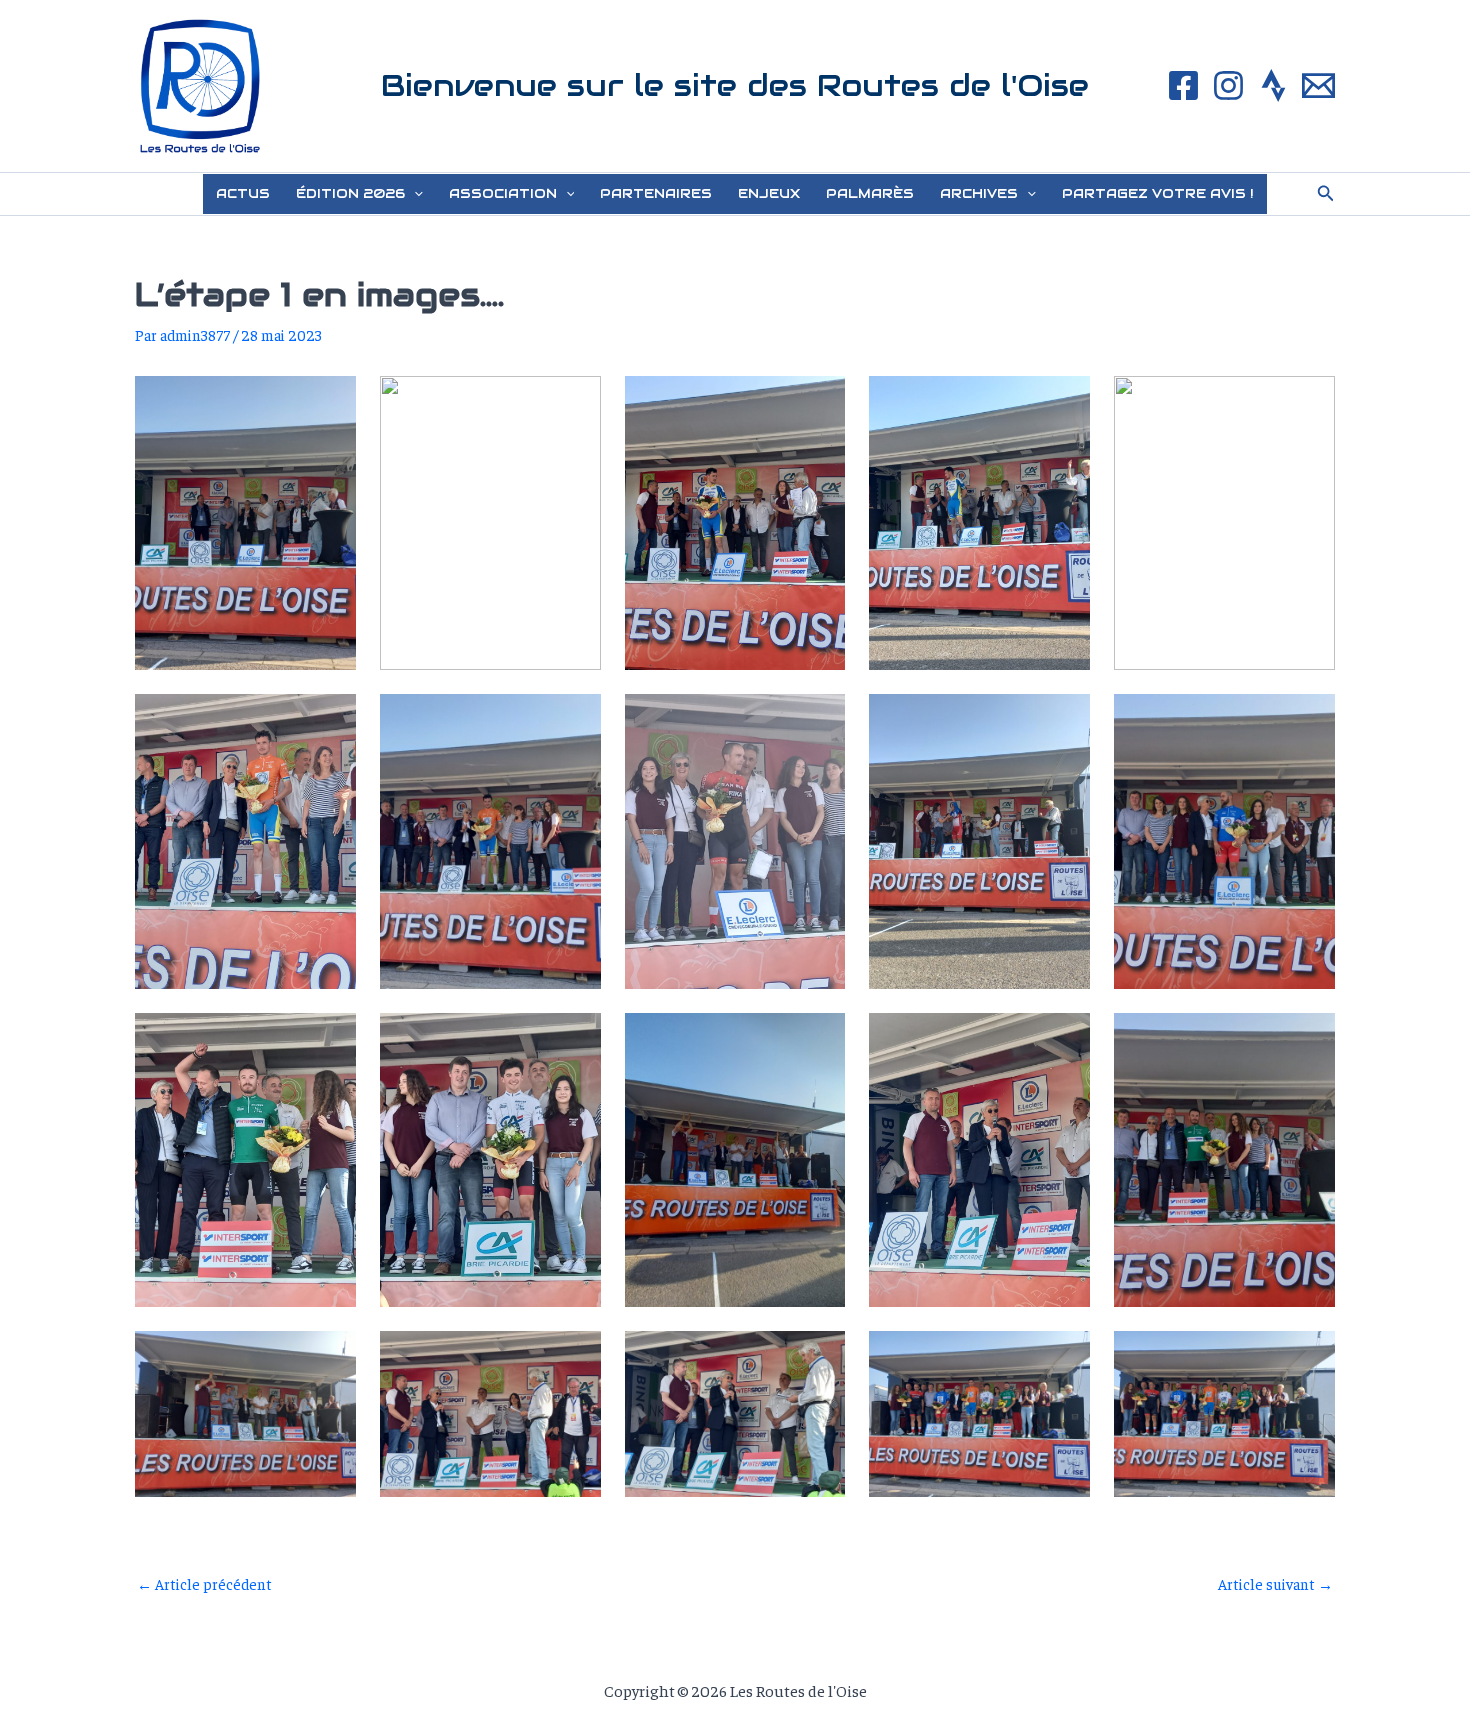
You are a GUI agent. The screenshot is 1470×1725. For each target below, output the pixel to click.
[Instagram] (1228, 85)
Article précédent (204, 1583)
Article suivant (1275, 1583)
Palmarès (870, 193)
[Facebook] (1183, 85)
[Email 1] (1318, 85)
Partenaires (656, 193)
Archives (979, 193)
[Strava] (1273, 85)
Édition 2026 (350, 193)
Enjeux (769, 193)
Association (503, 193)
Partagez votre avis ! (1158, 193)
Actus (243, 193)
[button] (414, 194)
